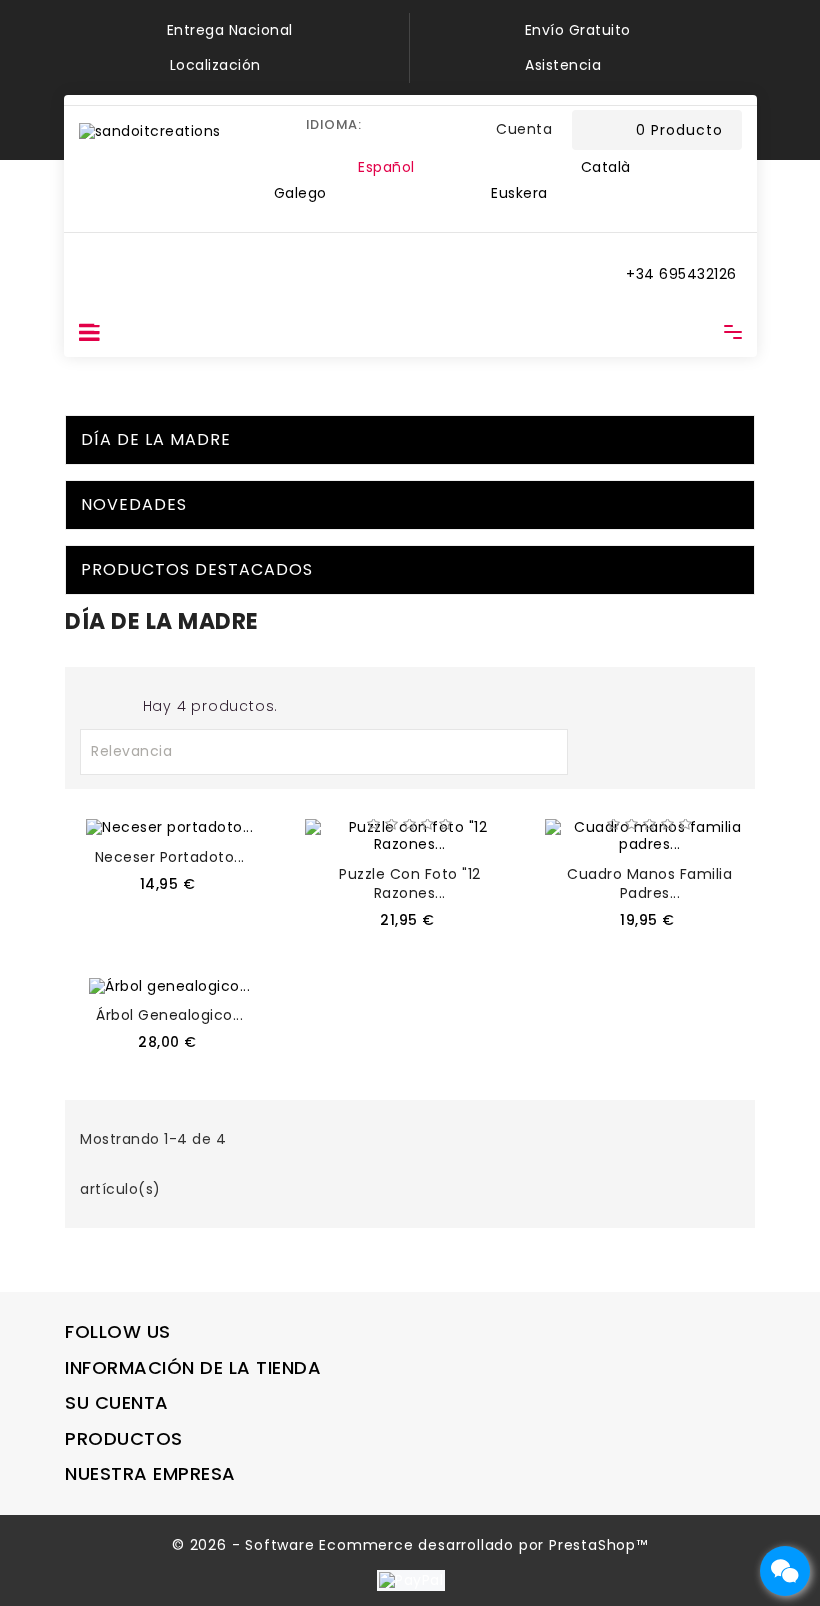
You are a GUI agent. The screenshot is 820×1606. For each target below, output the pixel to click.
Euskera (519, 193)
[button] (467, 130)
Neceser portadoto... (170, 857)
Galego (300, 193)
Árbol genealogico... (169, 1015)
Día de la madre (156, 439)
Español (386, 167)
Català (606, 167)
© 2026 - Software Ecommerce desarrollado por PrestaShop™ (410, 1545)
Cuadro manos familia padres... (649, 883)
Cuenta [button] (524, 129)
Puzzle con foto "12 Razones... (410, 883)
